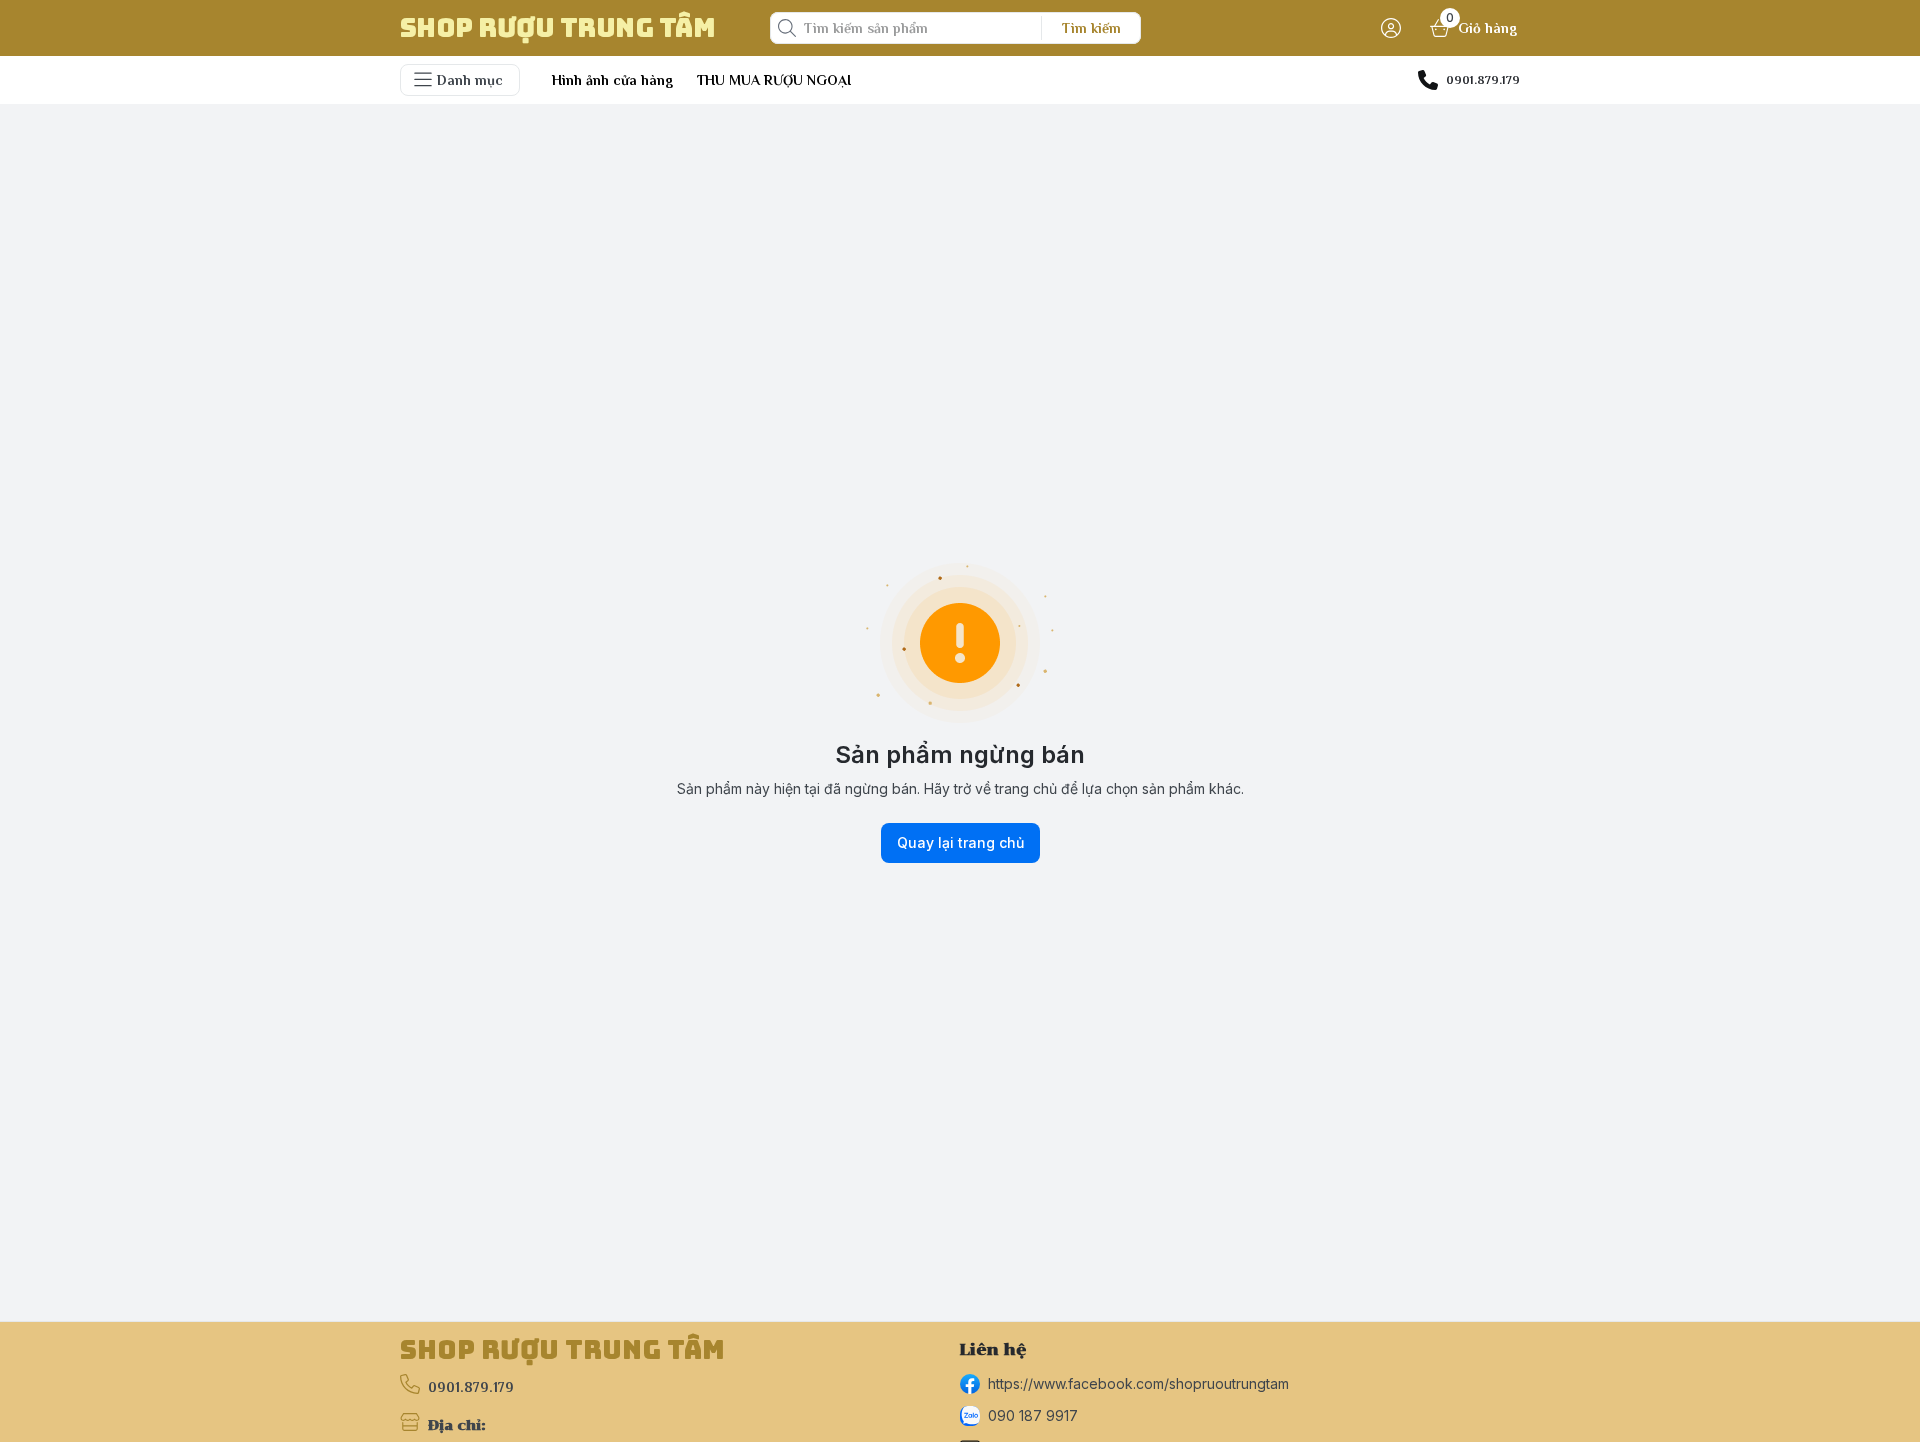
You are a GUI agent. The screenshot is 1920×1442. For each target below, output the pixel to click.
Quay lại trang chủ (960, 842)
